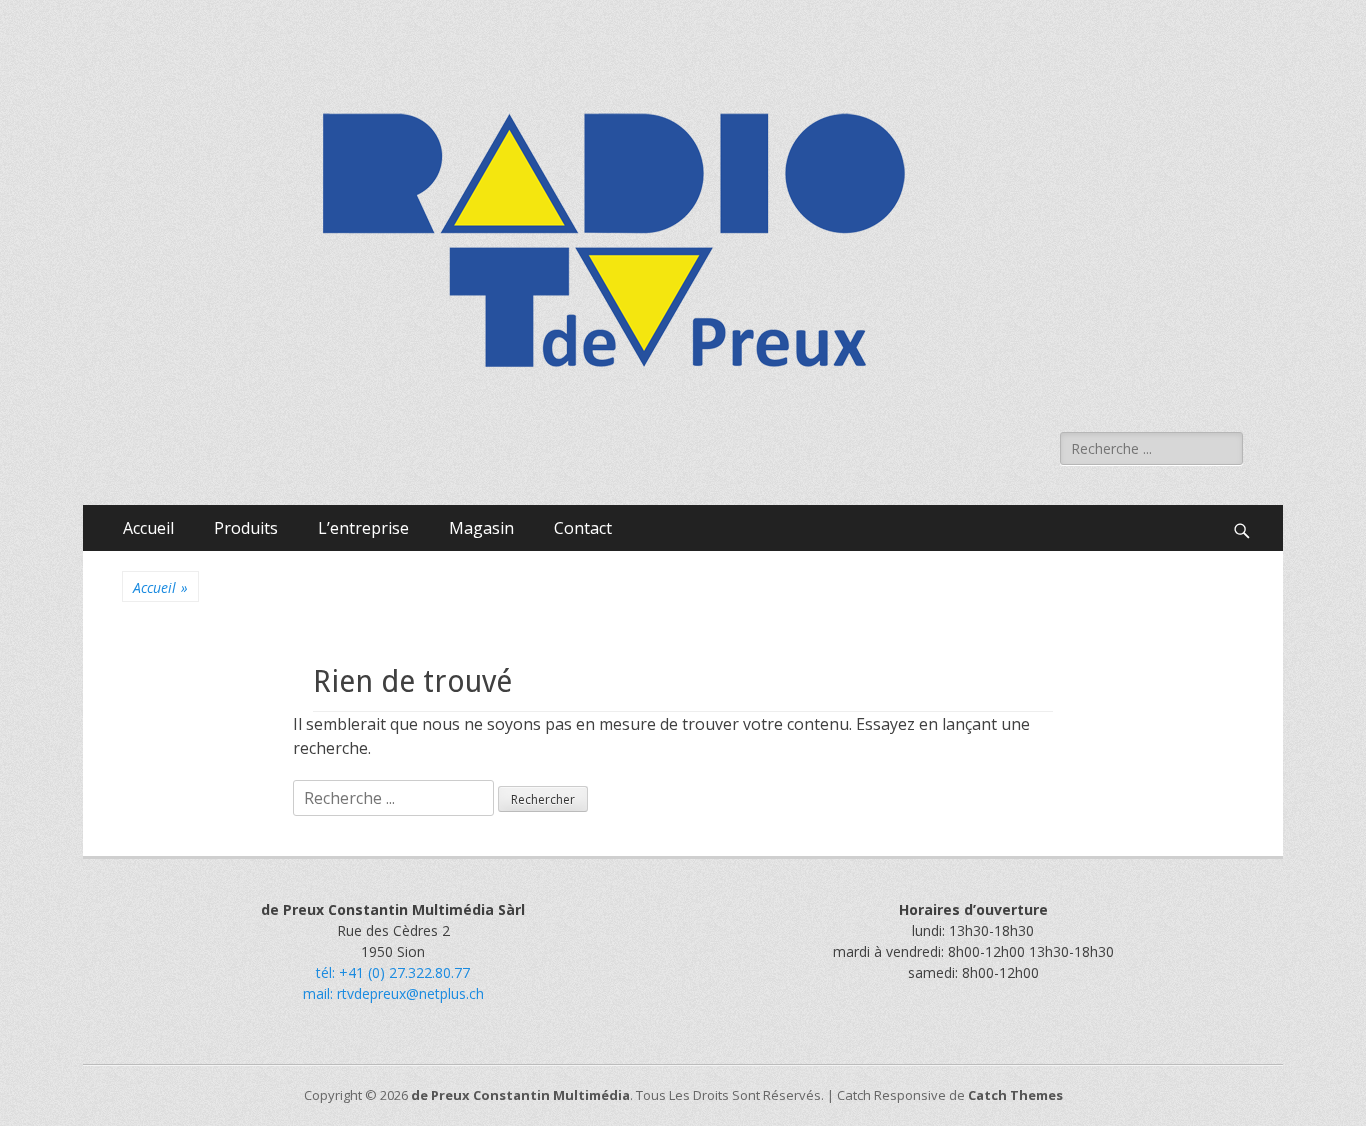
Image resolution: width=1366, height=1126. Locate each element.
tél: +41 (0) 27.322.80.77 (393, 972)
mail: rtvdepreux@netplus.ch (393, 993)
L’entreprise (363, 528)
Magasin (481, 528)
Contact (583, 528)
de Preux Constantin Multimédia (520, 1095)
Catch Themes (1015, 1095)
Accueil (148, 528)
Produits (246, 528)
